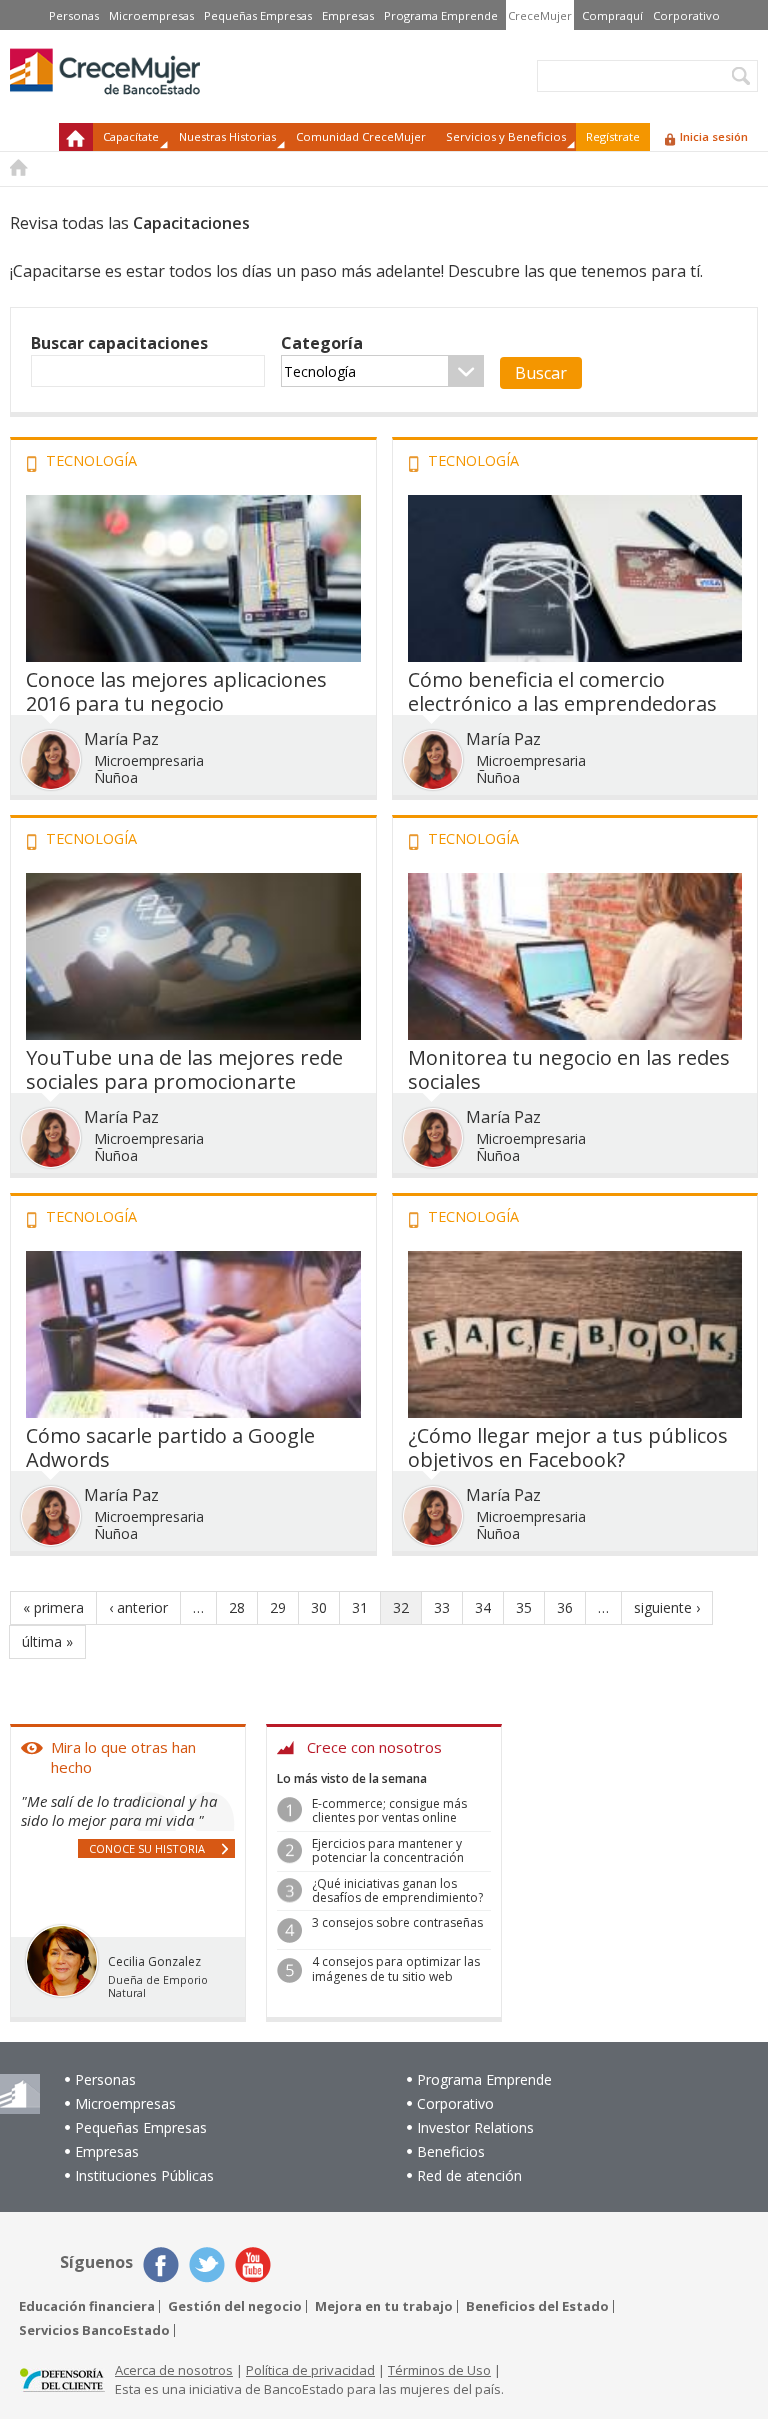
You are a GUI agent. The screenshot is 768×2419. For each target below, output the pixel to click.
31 (360, 1607)
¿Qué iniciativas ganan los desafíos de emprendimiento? (397, 1890)
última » (47, 1641)
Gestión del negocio (235, 2306)
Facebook (161, 2265)
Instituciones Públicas (144, 2175)
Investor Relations (475, 2127)
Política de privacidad (310, 2370)
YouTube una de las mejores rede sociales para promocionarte (184, 1069)
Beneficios (451, 2151)
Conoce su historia (147, 1848)
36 (565, 1607)
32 (401, 1607)
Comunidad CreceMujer (361, 136)
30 (319, 1607)
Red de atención (469, 2175)
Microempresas (151, 15)
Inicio (76, 137)
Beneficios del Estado (537, 2306)
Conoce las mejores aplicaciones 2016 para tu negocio (176, 691)
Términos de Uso (439, 2370)
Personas (74, 15)
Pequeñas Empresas (258, 15)
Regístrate (613, 136)
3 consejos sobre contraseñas (397, 1922)
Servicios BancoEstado (94, 2330)
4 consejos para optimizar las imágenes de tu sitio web (396, 1968)
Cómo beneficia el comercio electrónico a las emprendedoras (562, 691)
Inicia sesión (714, 136)
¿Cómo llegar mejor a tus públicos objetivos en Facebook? (568, 1447)
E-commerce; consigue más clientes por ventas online (389, 1810)
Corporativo (686, 15)
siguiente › (667, 1607)
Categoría (322, 343)
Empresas (348, 15)
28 (237, 1607)
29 (278, 1607)
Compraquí (612, 15)
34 (483, 1607)
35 (524, 1607)
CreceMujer (540, 15)
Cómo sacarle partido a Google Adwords (170, 1447)
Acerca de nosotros (174, 2370)
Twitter (207, 2265)
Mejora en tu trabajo (384, 2306)
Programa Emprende (441, 15)
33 (442, 1607)
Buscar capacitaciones (119, 343)
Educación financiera (87, 2306)
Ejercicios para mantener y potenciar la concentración (388, 1850)
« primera (53, 1607)
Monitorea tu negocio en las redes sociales (569, 1069)
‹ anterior (138, 1607)
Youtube (253, 2265)
